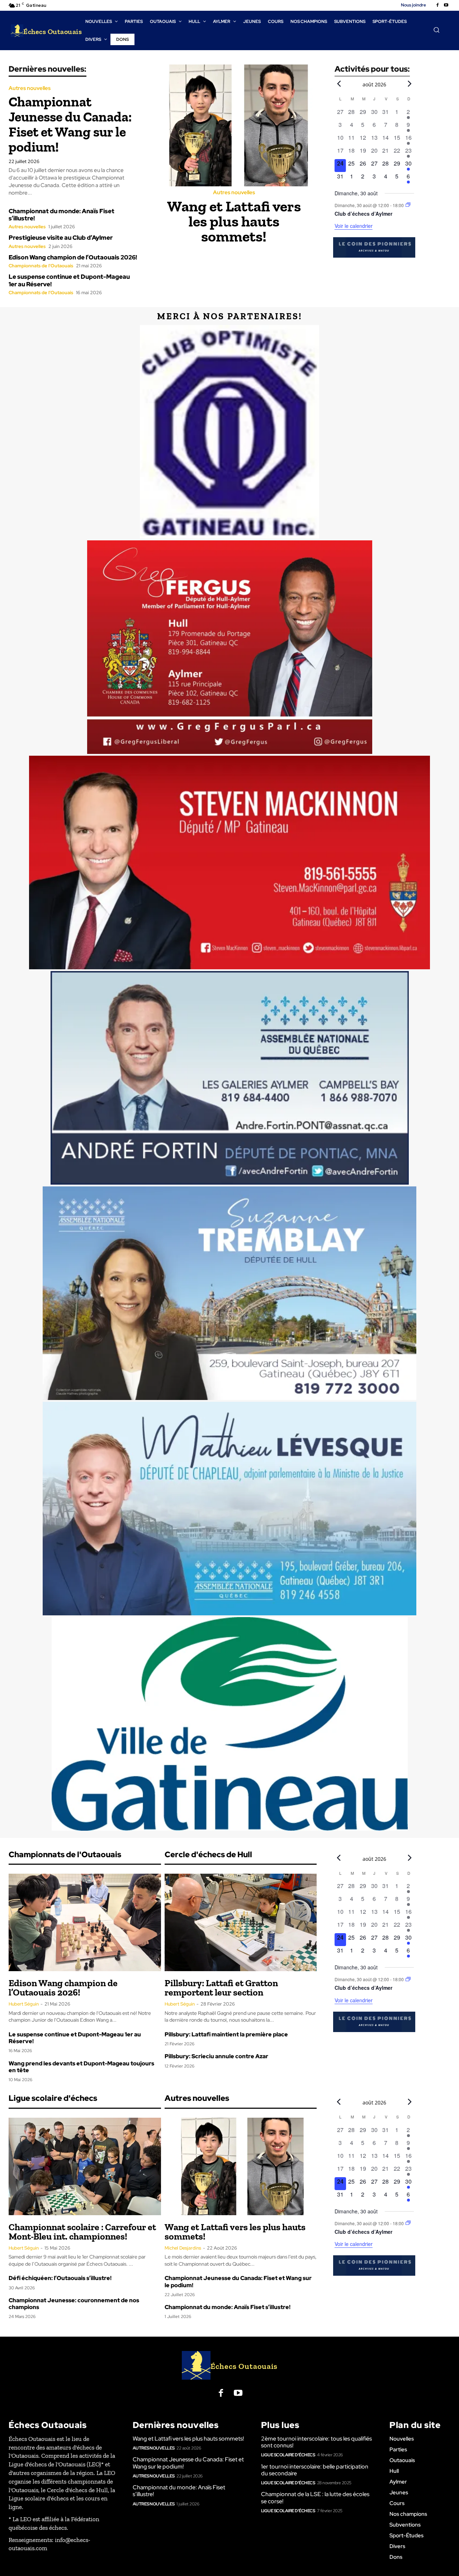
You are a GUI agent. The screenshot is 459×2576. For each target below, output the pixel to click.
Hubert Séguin (24, 2004)
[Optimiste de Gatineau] (229, 432)
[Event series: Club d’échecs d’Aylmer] (408, 205)
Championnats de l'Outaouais (41, 266)
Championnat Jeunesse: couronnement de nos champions (74, 2304)
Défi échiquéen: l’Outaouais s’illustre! (60, 2278)
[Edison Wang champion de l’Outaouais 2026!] (85, 1922)
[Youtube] (446, 5)
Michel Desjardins (183, 2248)
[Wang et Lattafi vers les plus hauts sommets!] (237, 125)
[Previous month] (339, 83)
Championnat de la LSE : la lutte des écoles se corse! (315, 2498)
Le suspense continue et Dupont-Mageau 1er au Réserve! (69, 280)
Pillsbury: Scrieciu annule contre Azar (216, 2056)
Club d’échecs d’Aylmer (363, 214)
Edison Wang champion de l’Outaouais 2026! (73, 257)
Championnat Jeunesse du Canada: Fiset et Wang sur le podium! (70, 124)
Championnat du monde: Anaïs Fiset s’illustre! (61, 215)
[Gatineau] (229, 1724)
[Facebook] (437, 5)
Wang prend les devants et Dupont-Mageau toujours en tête (81, 2067)
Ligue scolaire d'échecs (288, 2455)
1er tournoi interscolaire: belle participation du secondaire (315, 2470)
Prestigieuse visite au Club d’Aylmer (61, 238)
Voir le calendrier (354, 226)
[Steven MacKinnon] (229, 862)
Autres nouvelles (30, 88)
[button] (436, 30)
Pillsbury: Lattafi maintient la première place (226, 2034)
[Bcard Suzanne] (229, 1293)
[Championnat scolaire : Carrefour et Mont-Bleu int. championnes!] (85, 2166)
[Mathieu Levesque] (229, 1509)
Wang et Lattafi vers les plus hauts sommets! (234, 221)
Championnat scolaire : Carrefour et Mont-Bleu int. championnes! (82, 2232)
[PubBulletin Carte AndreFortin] (229, 1078)
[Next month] (410, 83)
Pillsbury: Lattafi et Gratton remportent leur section (221, 1988)
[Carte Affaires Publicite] (229, 647)
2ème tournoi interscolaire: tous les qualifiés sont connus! (316, 2442)
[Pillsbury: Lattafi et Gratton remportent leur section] (241, 1922)
